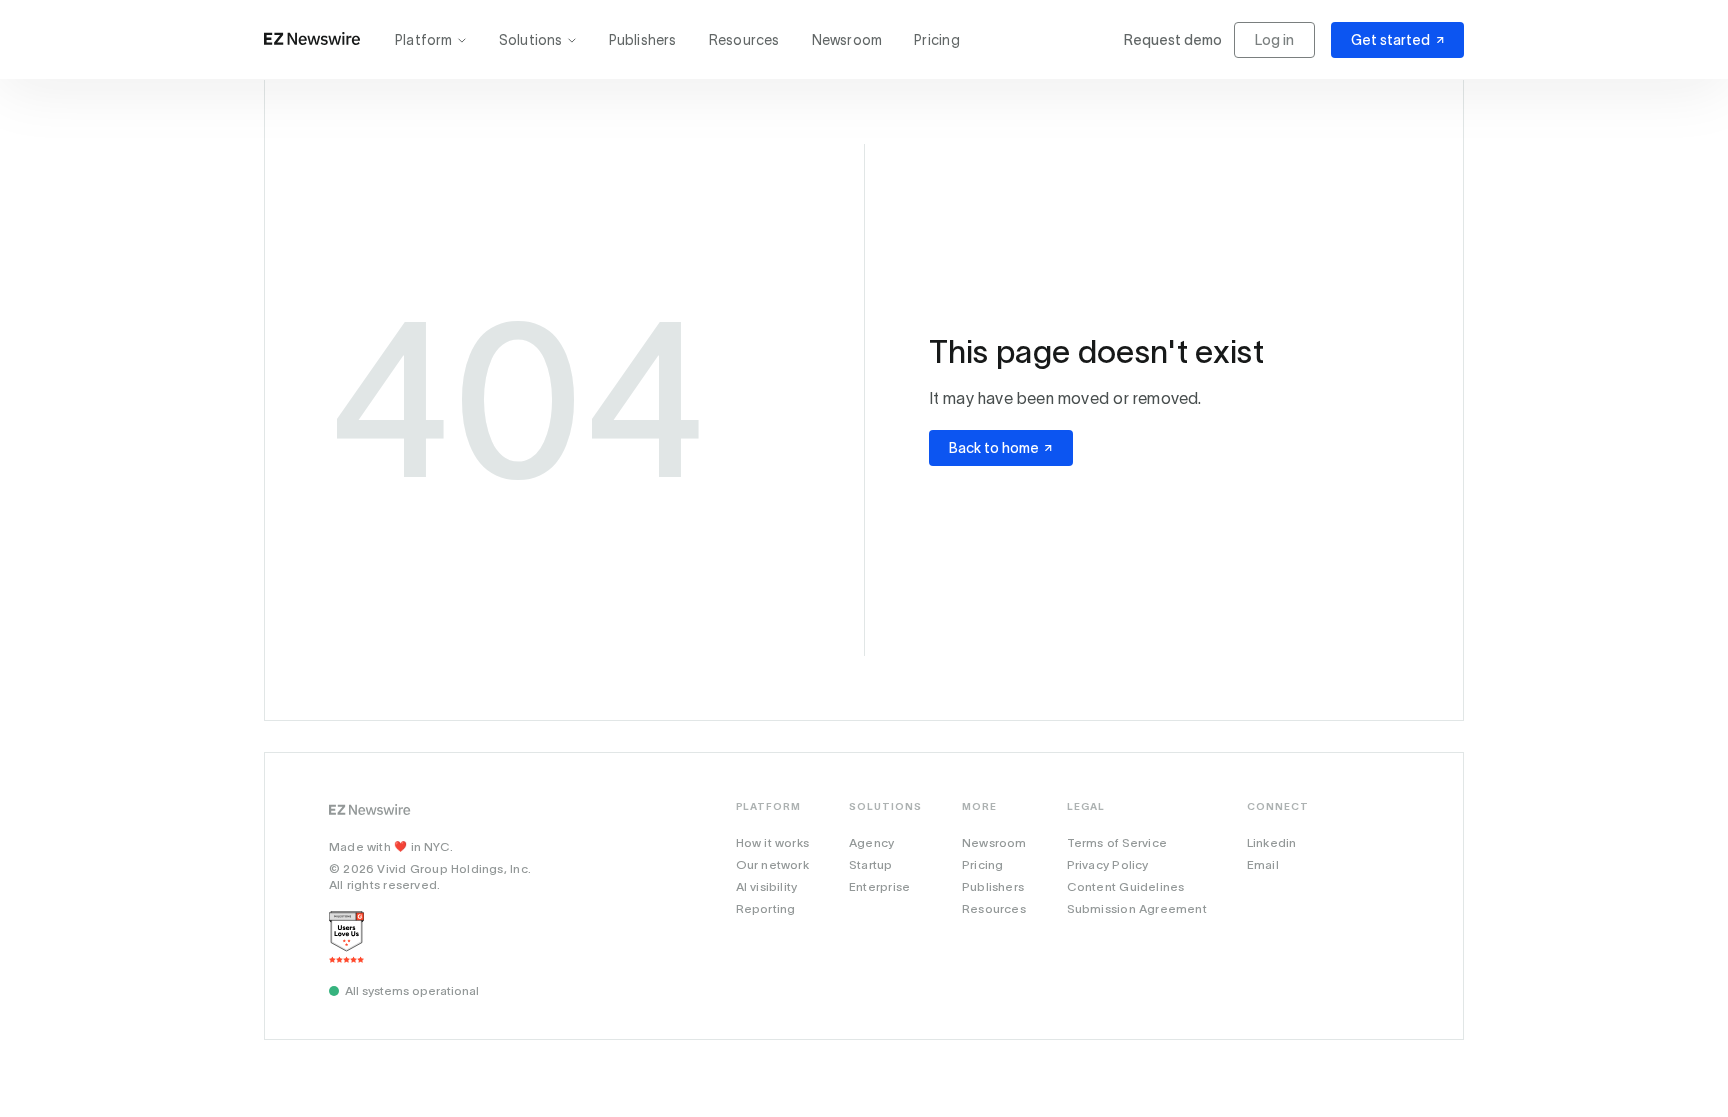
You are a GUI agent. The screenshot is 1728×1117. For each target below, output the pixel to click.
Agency (871, 842)
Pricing (936, 40)
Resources (744, 40)
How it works (773, 842)
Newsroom (847, 40)
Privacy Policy (1108, 864)
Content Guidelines (1126, 886)
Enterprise (879, 886)
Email (1263, 864)
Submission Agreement (1137, 908)
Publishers (643, 40)
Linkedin (1272, 842)
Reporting (766, 908)
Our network (772, 864)
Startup (870, 864)
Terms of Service (1117, 842)
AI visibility (767, 886)
